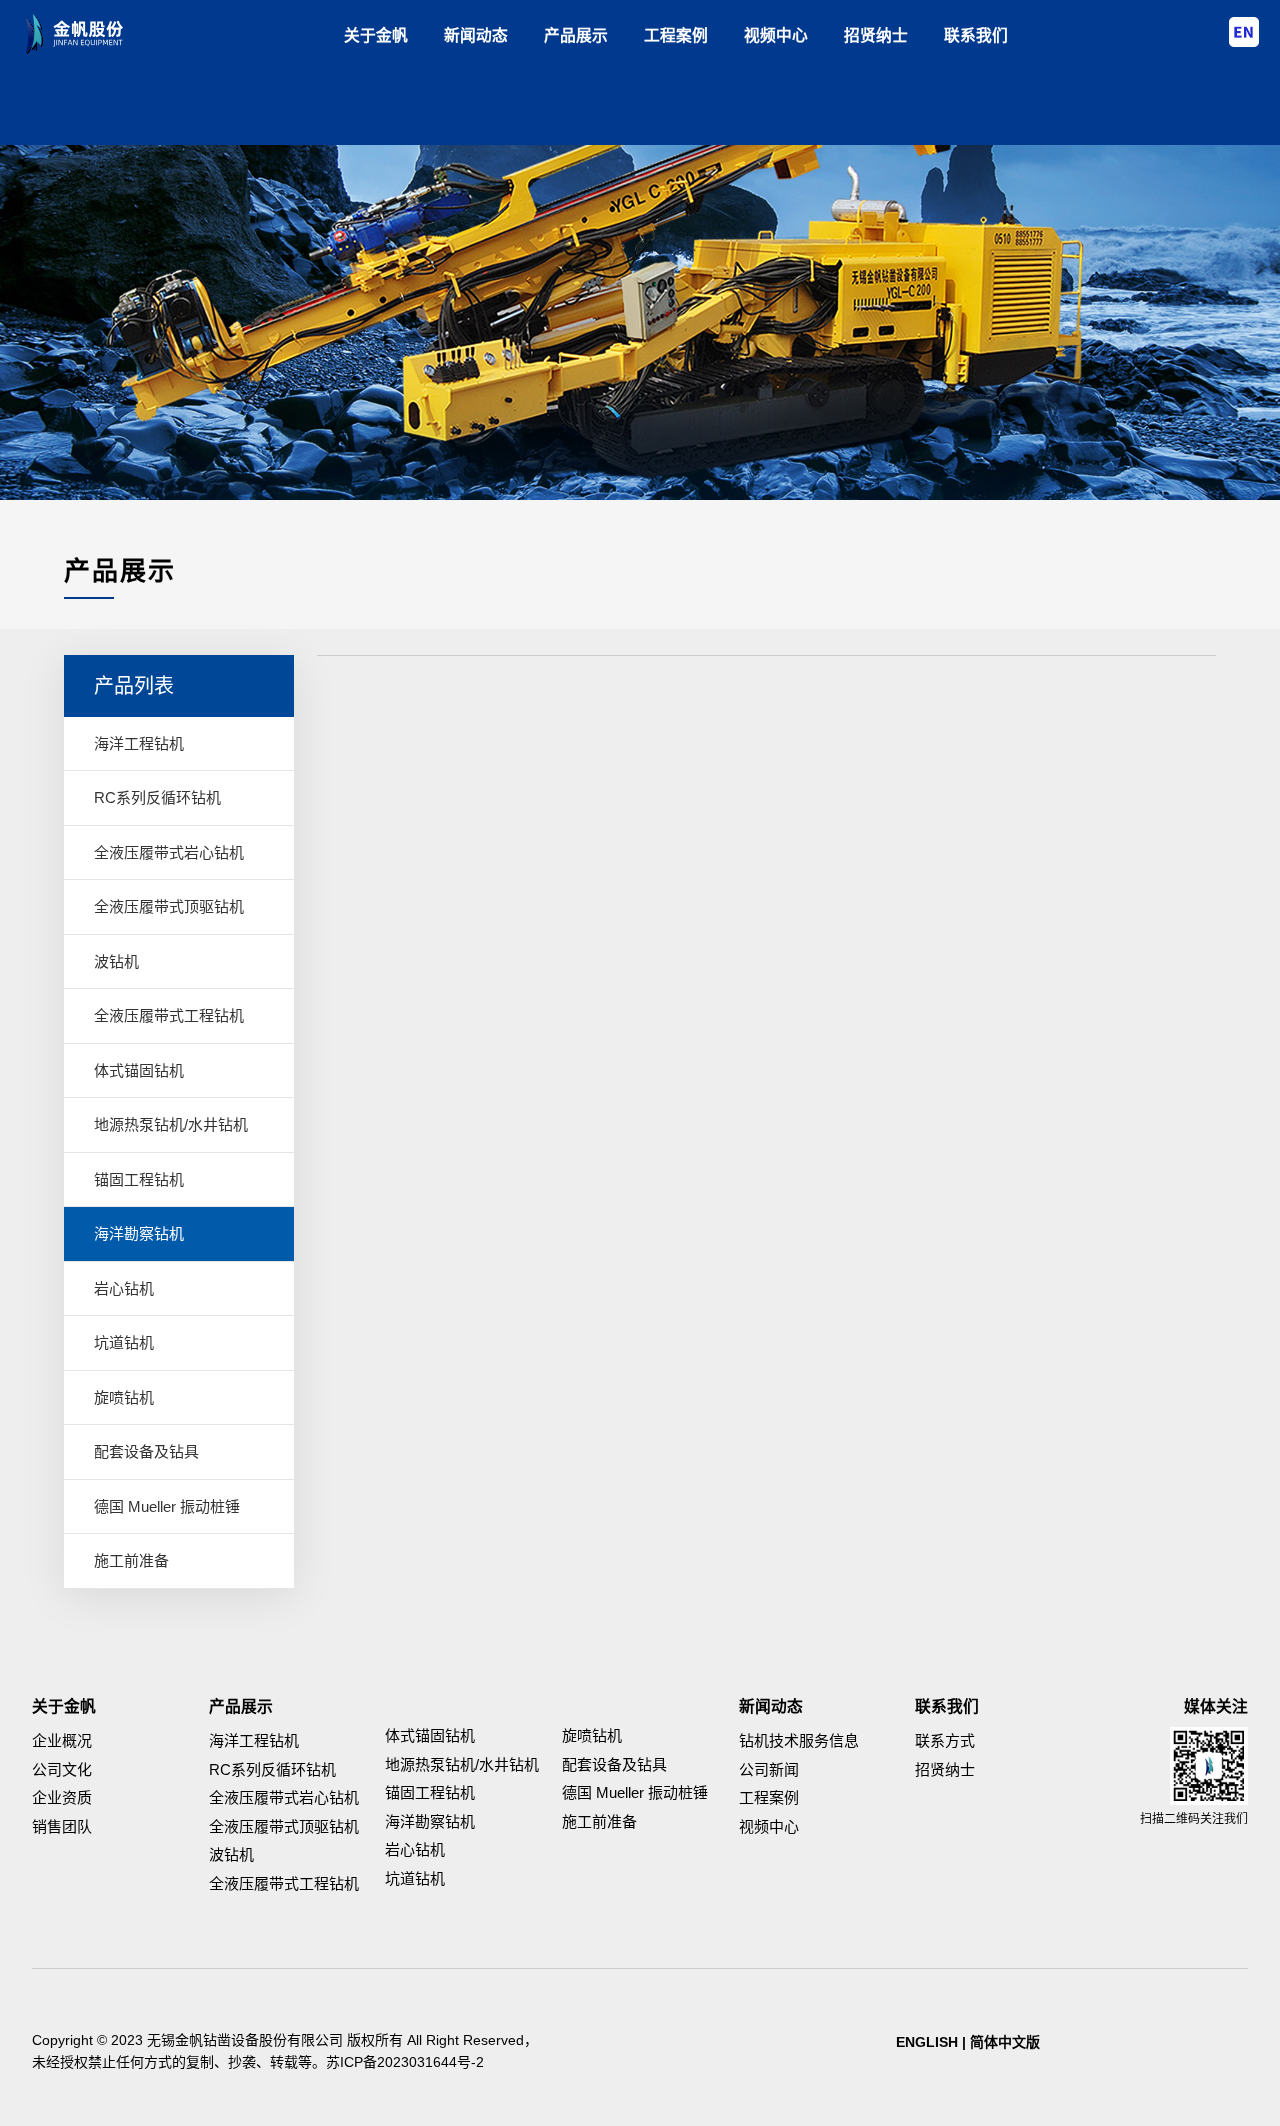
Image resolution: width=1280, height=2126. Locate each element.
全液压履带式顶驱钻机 (169, 906)
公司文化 (62, 1769)
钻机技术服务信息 (799, 1740)
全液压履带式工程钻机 (169, 1015)
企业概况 (62, 1740)
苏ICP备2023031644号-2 (405, 2062)
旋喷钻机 (124, 1397)
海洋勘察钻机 (139, 1233)
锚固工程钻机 (139, 1179)
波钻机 (116, 961)
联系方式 (945, 1740)
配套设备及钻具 (146, 1451)
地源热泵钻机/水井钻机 (171, 1124)
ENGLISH (927, 2042)
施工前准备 (131, 1560)
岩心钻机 (124, 1288)
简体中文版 (1005, 2042)
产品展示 (576, 35)
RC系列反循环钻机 (157, 797)
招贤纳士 (876, 35)
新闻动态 (476, 35)
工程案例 (676, 35)
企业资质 (62, 1797)
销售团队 (62, 1826)
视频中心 (776, 35)
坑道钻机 (124, 1342)
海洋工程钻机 (139, 743)
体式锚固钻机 (139, 1070)
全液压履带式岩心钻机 (169, 852)
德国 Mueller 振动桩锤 (167, 1506)
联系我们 (976, 35)
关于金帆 (376, 35)
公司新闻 (769, 1769)
